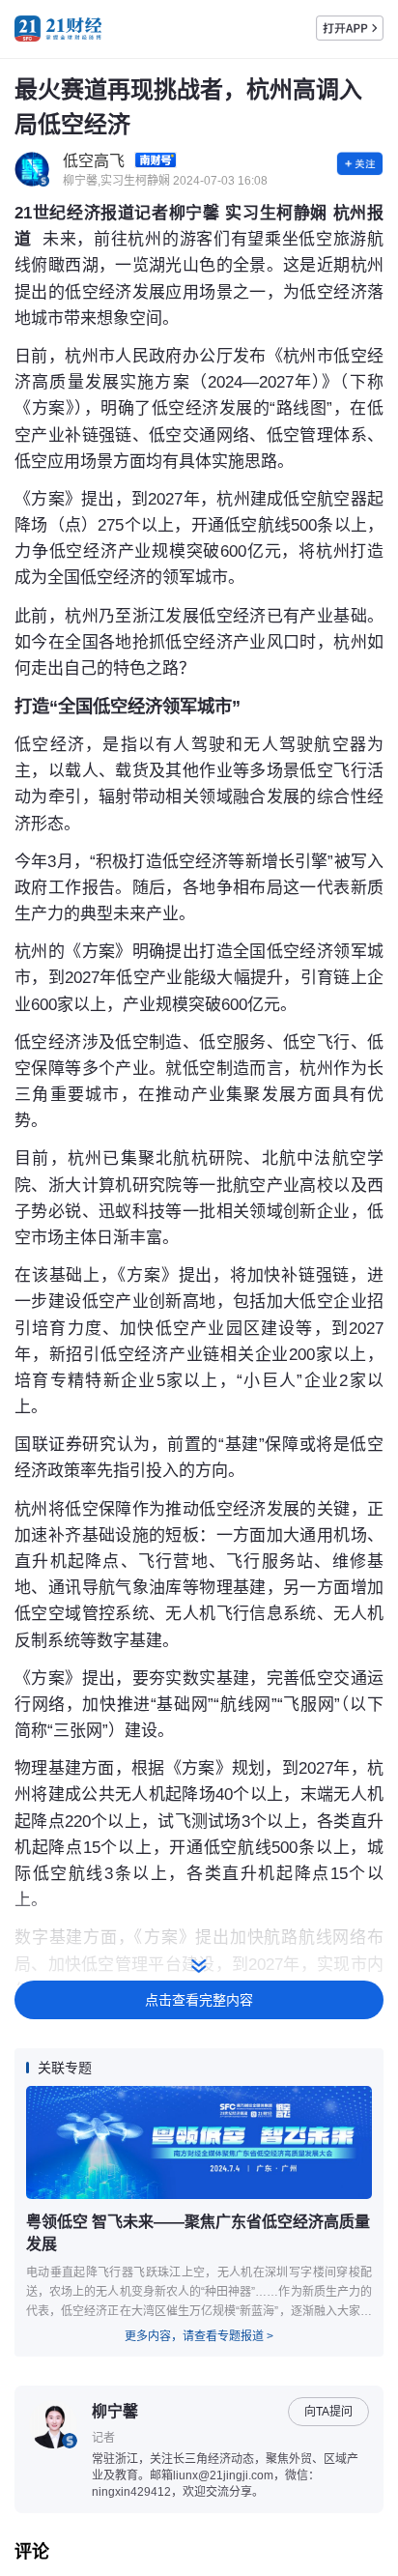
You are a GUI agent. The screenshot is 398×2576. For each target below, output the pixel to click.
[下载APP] (350, 28)
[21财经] (58, 29)
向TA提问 (328, 2412)
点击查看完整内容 (199, 2000)
